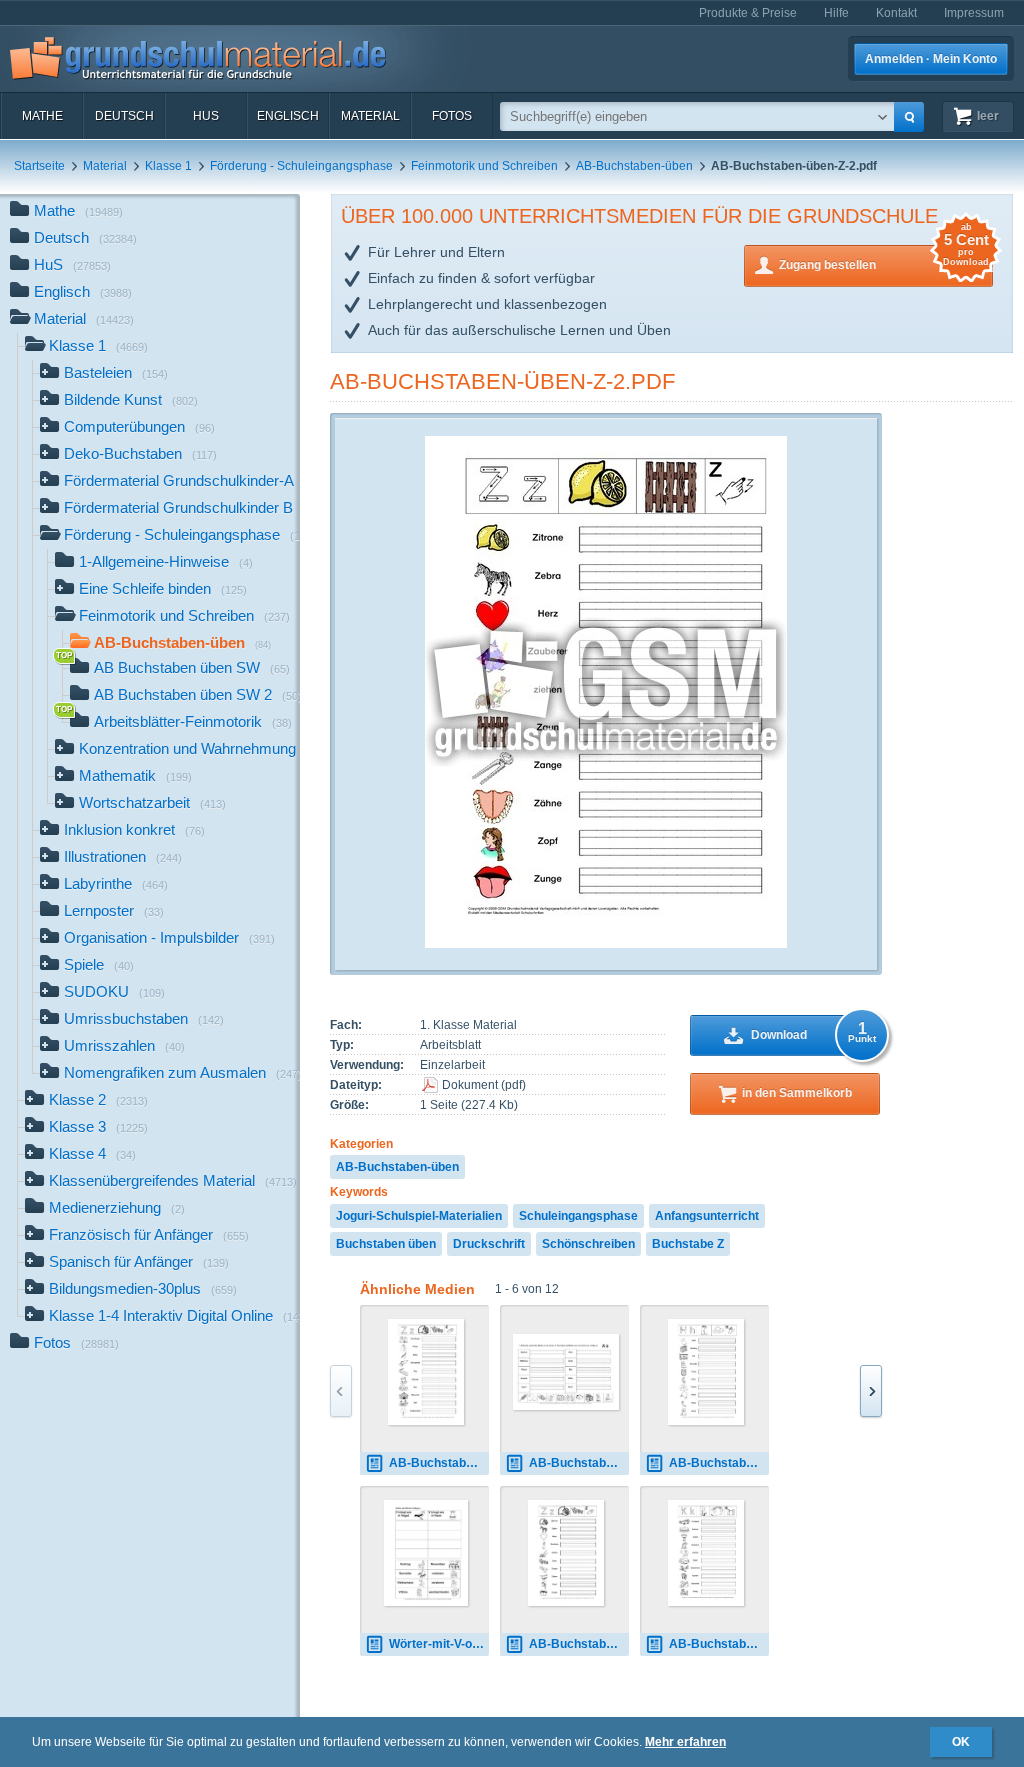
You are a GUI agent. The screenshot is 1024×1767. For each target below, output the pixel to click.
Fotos (452, 116)
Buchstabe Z (688, 1244)
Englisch (288, 116)
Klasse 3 (98, 1126)
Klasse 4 (92, 1153)
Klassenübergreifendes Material (173, 1180)
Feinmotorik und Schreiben (484, 166)
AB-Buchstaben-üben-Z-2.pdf (502, 381)
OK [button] (961, 1742)
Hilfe (836, 13)
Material (370, 116)
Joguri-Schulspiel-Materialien (419, 1216)
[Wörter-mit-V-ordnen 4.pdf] (425, 1553)
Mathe (42, 116)
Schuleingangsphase (578, 1216)
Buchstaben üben (386, 1244)
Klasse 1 (168, 166)
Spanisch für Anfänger (139, 1261)
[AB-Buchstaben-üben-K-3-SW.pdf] (706, 1553)
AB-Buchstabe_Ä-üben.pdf (579, 1463)
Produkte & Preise (748, 13)
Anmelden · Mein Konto (931, 59)
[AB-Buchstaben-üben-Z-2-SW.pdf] (566, 1553)
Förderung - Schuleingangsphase (301, 166)
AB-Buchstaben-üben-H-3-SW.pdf (719, 1463)
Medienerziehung (117, 1207)
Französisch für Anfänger (149, 1234)
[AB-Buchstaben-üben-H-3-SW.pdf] (706, 1372)
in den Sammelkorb (797, 1093)
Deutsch (124, 116)
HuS (206, 116)
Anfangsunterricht (707, 1216)
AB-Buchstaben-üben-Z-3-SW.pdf (439, 1463)
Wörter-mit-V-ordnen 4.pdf (439, 1644)
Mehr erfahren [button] (685, 1742)
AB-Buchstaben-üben (634, 166)
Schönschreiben (588, 1244)
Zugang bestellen (884, 258)
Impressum (974, 13)
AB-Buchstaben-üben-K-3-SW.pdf (719, 1644)
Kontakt (896, 13)
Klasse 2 (98, 1099)
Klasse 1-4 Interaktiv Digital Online (174, 1315)
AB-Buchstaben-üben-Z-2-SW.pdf (579, 1644)
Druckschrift (489, 1244)
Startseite (39, 166)
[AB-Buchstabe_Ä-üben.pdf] (566, 1372)
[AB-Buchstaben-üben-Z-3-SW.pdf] (426, 1372)
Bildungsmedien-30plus (143, 1288)
